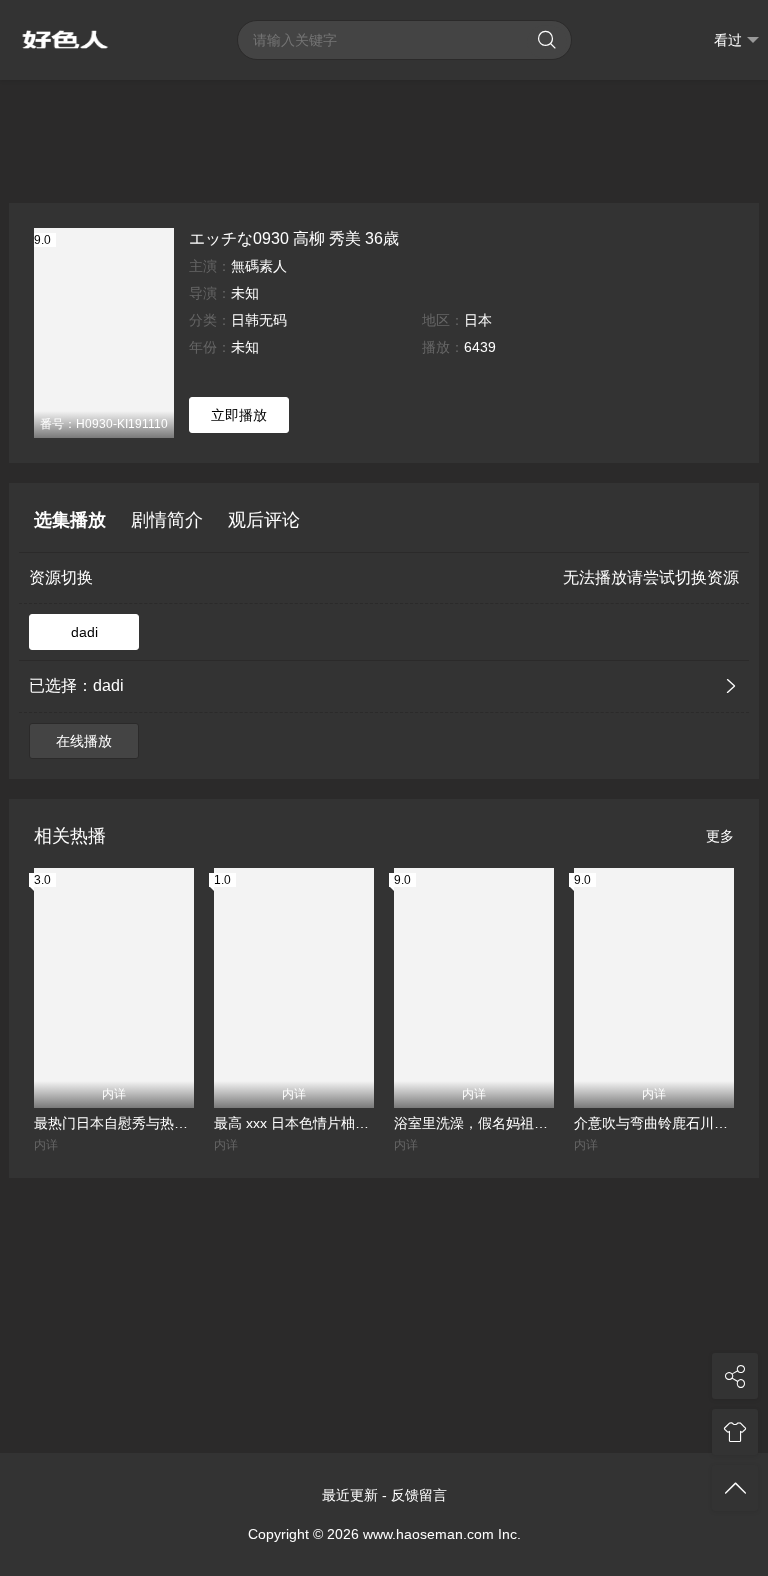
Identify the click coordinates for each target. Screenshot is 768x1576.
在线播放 (84, 741)
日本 (478, 320)
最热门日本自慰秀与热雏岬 (114, 1123)
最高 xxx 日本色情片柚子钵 (294, 1123)
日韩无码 (259, 320)
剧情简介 (167, 520)
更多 (720, 836)
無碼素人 (259, 266)
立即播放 (239, 415)
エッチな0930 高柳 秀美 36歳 (294, 238)
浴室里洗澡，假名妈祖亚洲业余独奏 (474, 1123)
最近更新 (350, 1495)
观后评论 (264, 520)
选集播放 (70, 520)
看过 (728, 40)
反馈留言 (419, 1495)
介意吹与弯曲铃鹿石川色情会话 (654, 1123)
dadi (84, 632)
